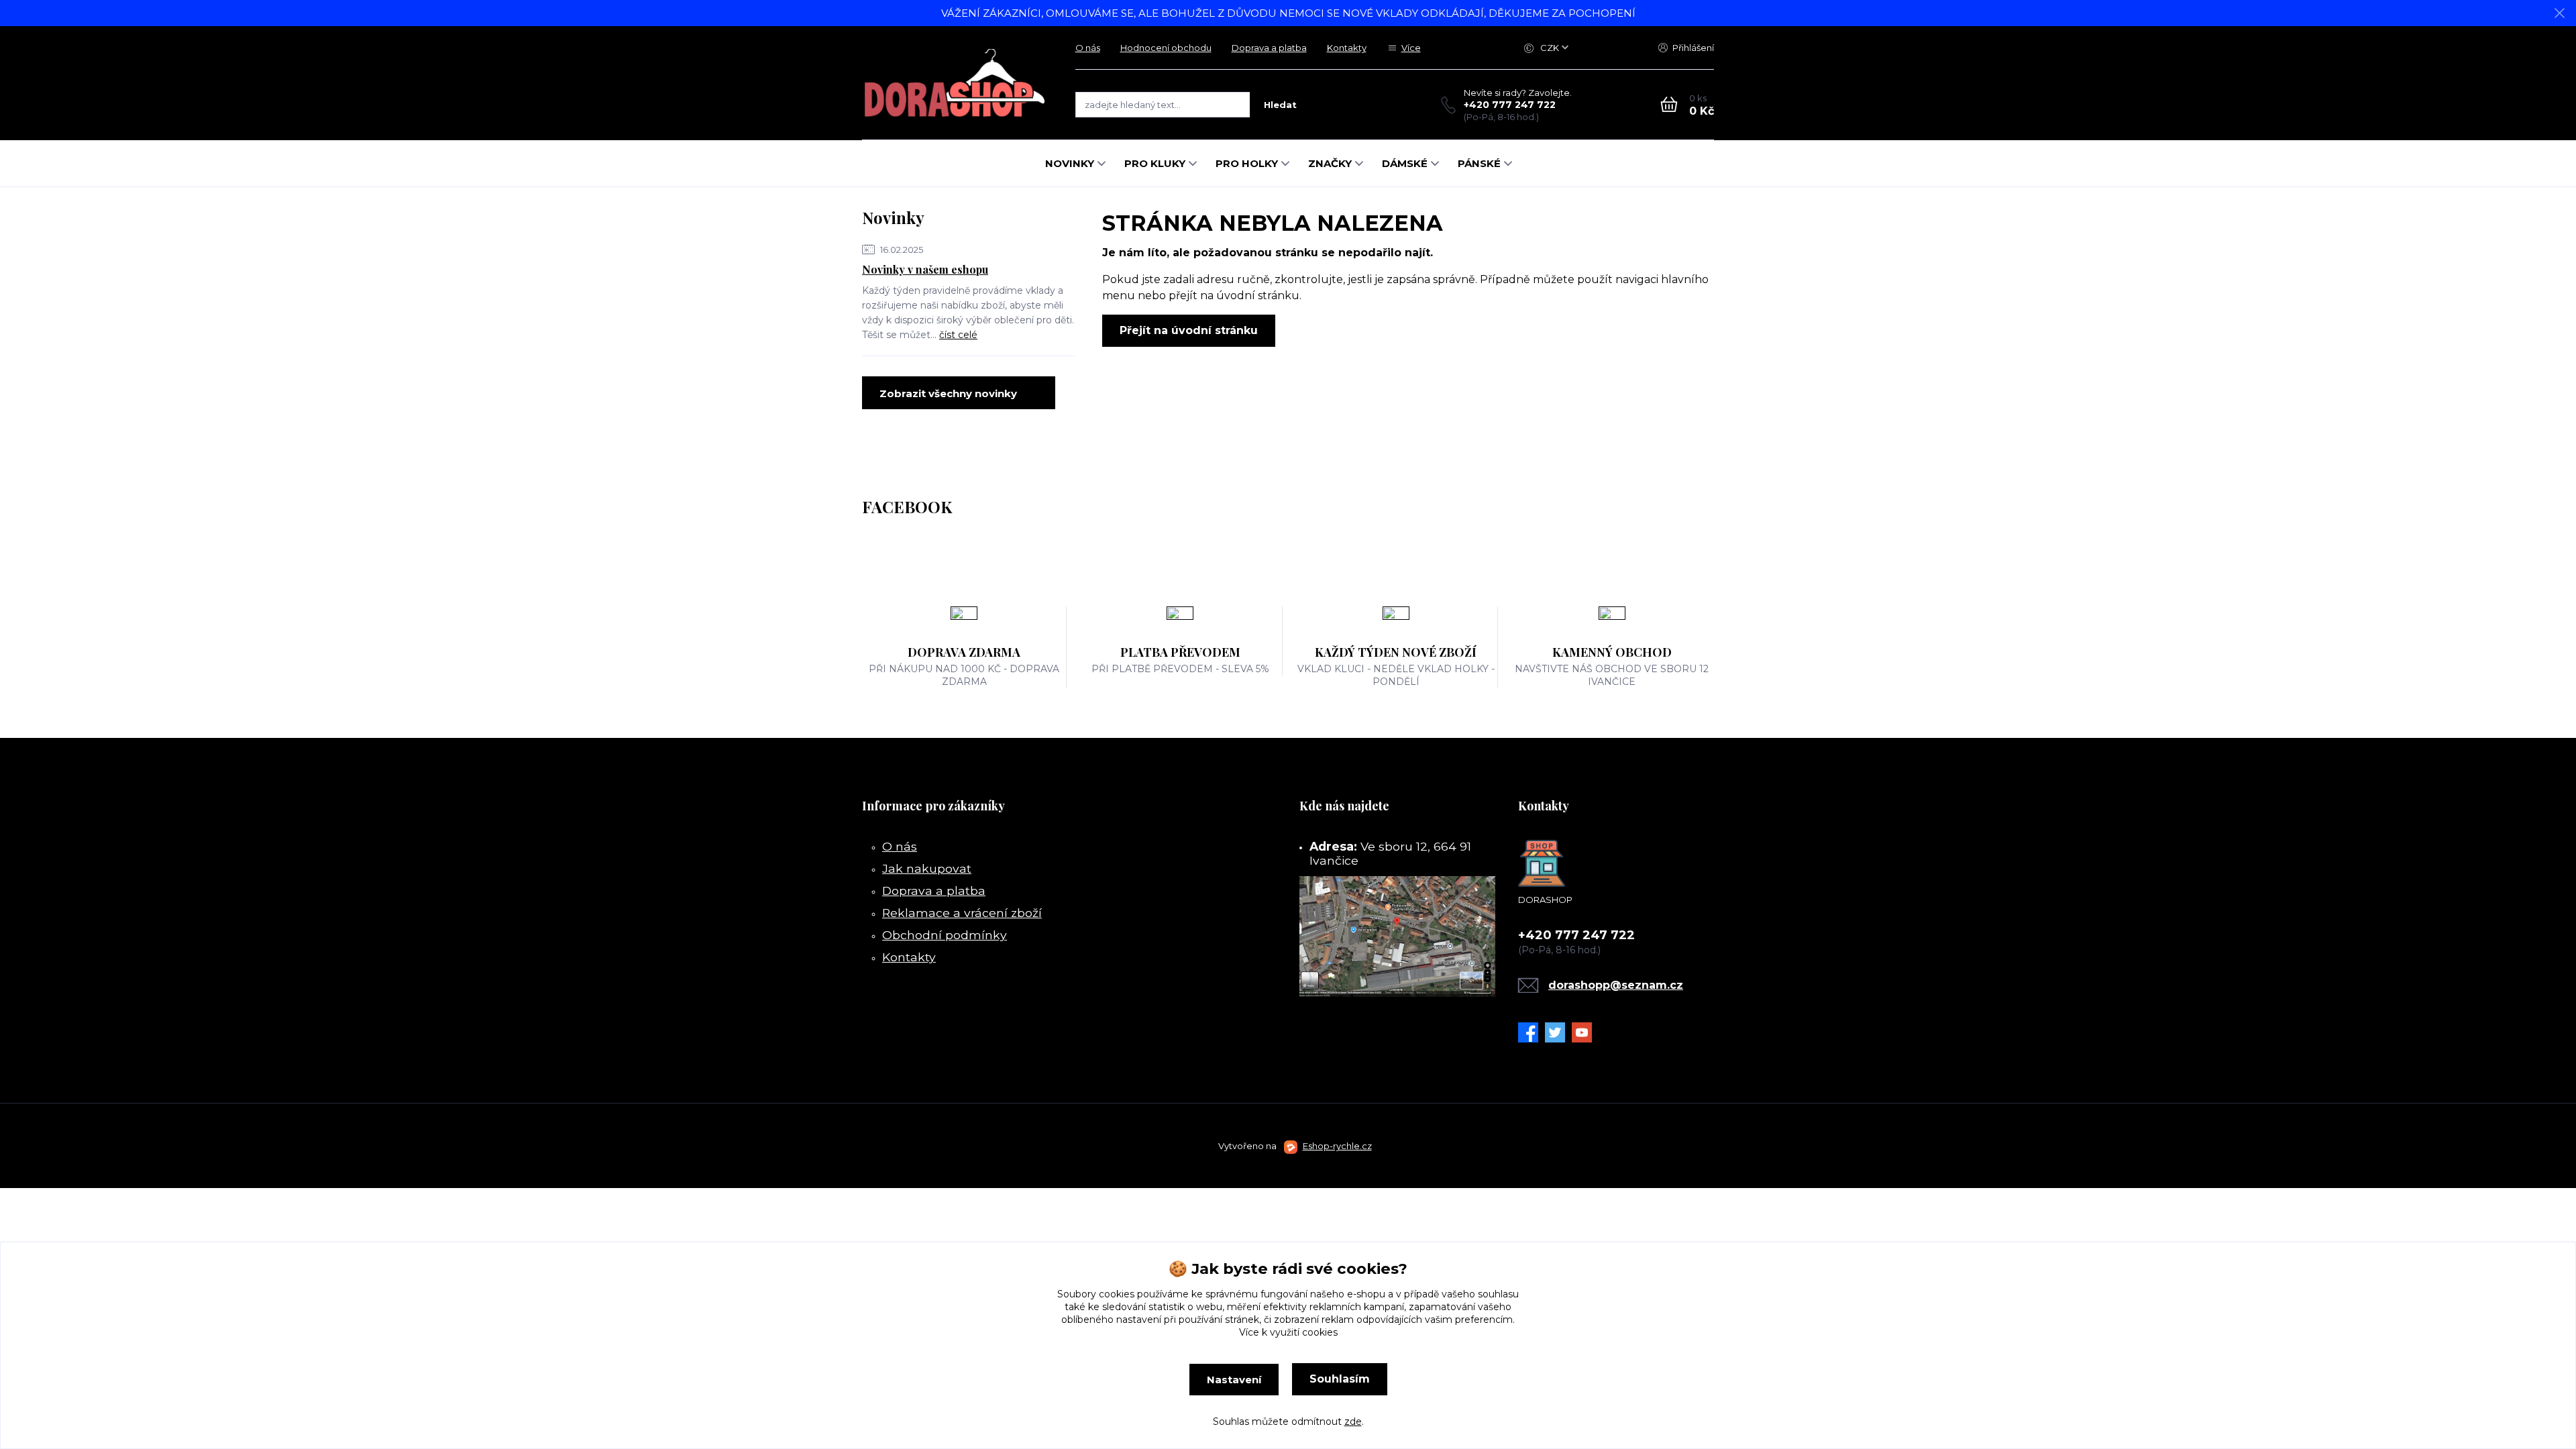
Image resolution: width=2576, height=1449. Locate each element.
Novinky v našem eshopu (925, 269)
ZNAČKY (1330, 163)
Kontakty (1347, 48)
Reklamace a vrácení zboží (962, 913)
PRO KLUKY (1155, 163)
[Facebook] (1532, 1032)
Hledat (1280, 105)
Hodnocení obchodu (1166, 48)
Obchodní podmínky (945, 935)
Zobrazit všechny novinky (948, 393)
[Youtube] (1585, 1032)
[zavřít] (2559, 13)
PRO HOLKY (1247, 163)
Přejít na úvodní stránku (1189, 330)
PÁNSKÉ (1479, 163)
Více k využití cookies (1288, 1332)
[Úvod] (955, 83)
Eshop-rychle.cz (1337, 1146)
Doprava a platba (1269, 48)
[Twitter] (1558, 1032)
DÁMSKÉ (1405, 163)
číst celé (958, 335)
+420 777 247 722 (1510, 105)
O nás (1088, 48)
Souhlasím (1340, 1379)
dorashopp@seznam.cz (1616, 985)
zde (1353, 1421)
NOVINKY (1070, 163)
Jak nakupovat (927, 868)
